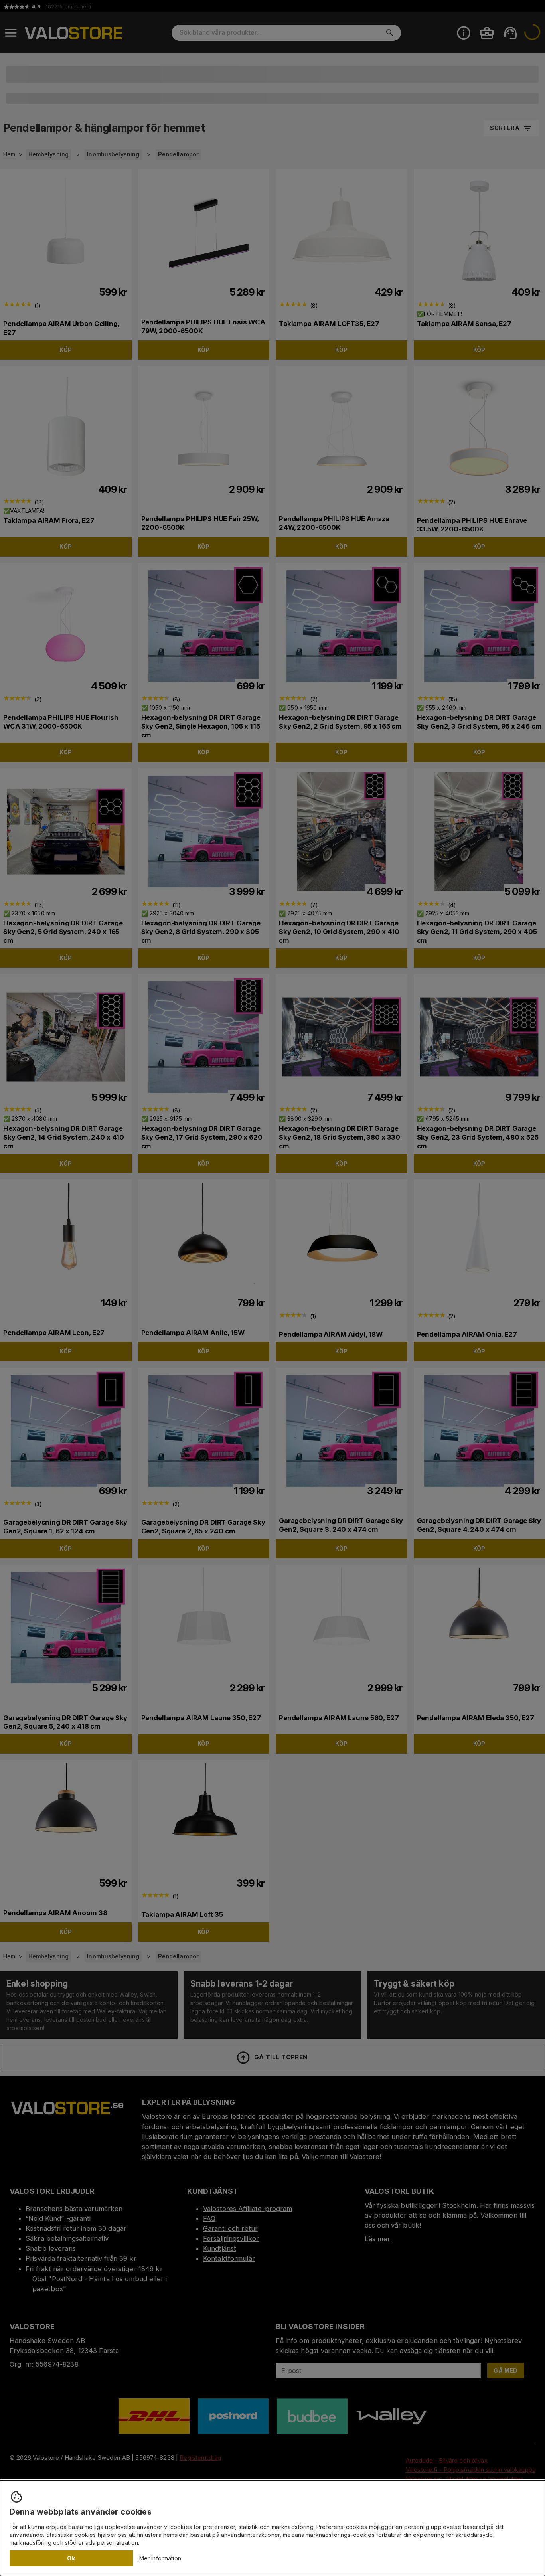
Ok (71, 2558)
